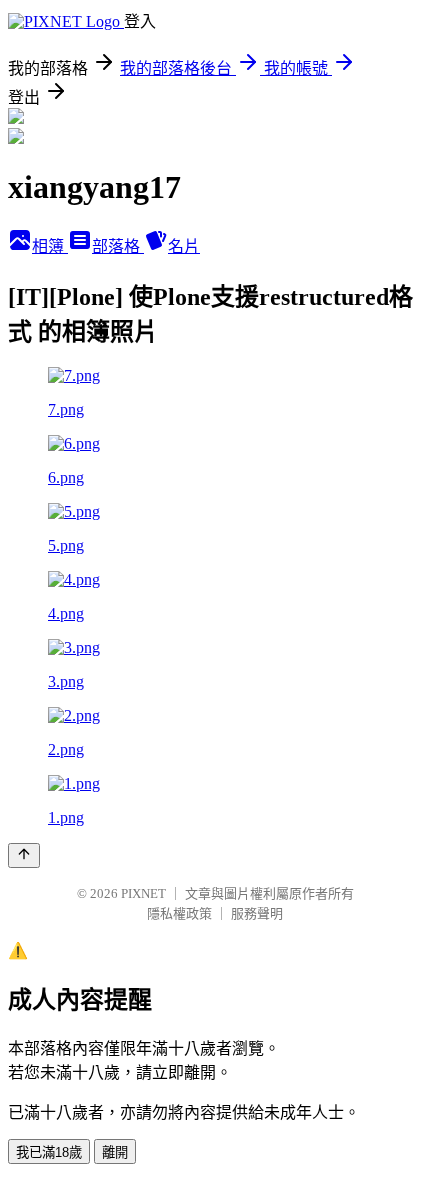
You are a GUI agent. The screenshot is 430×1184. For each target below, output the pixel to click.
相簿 (50, 246)
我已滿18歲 (49, 1152)
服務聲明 (257, 913)
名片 (184, 246)
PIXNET (143, 893)
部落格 (118, 246)
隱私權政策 (179, 913)
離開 (115, 1152)
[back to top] (24, 855)
